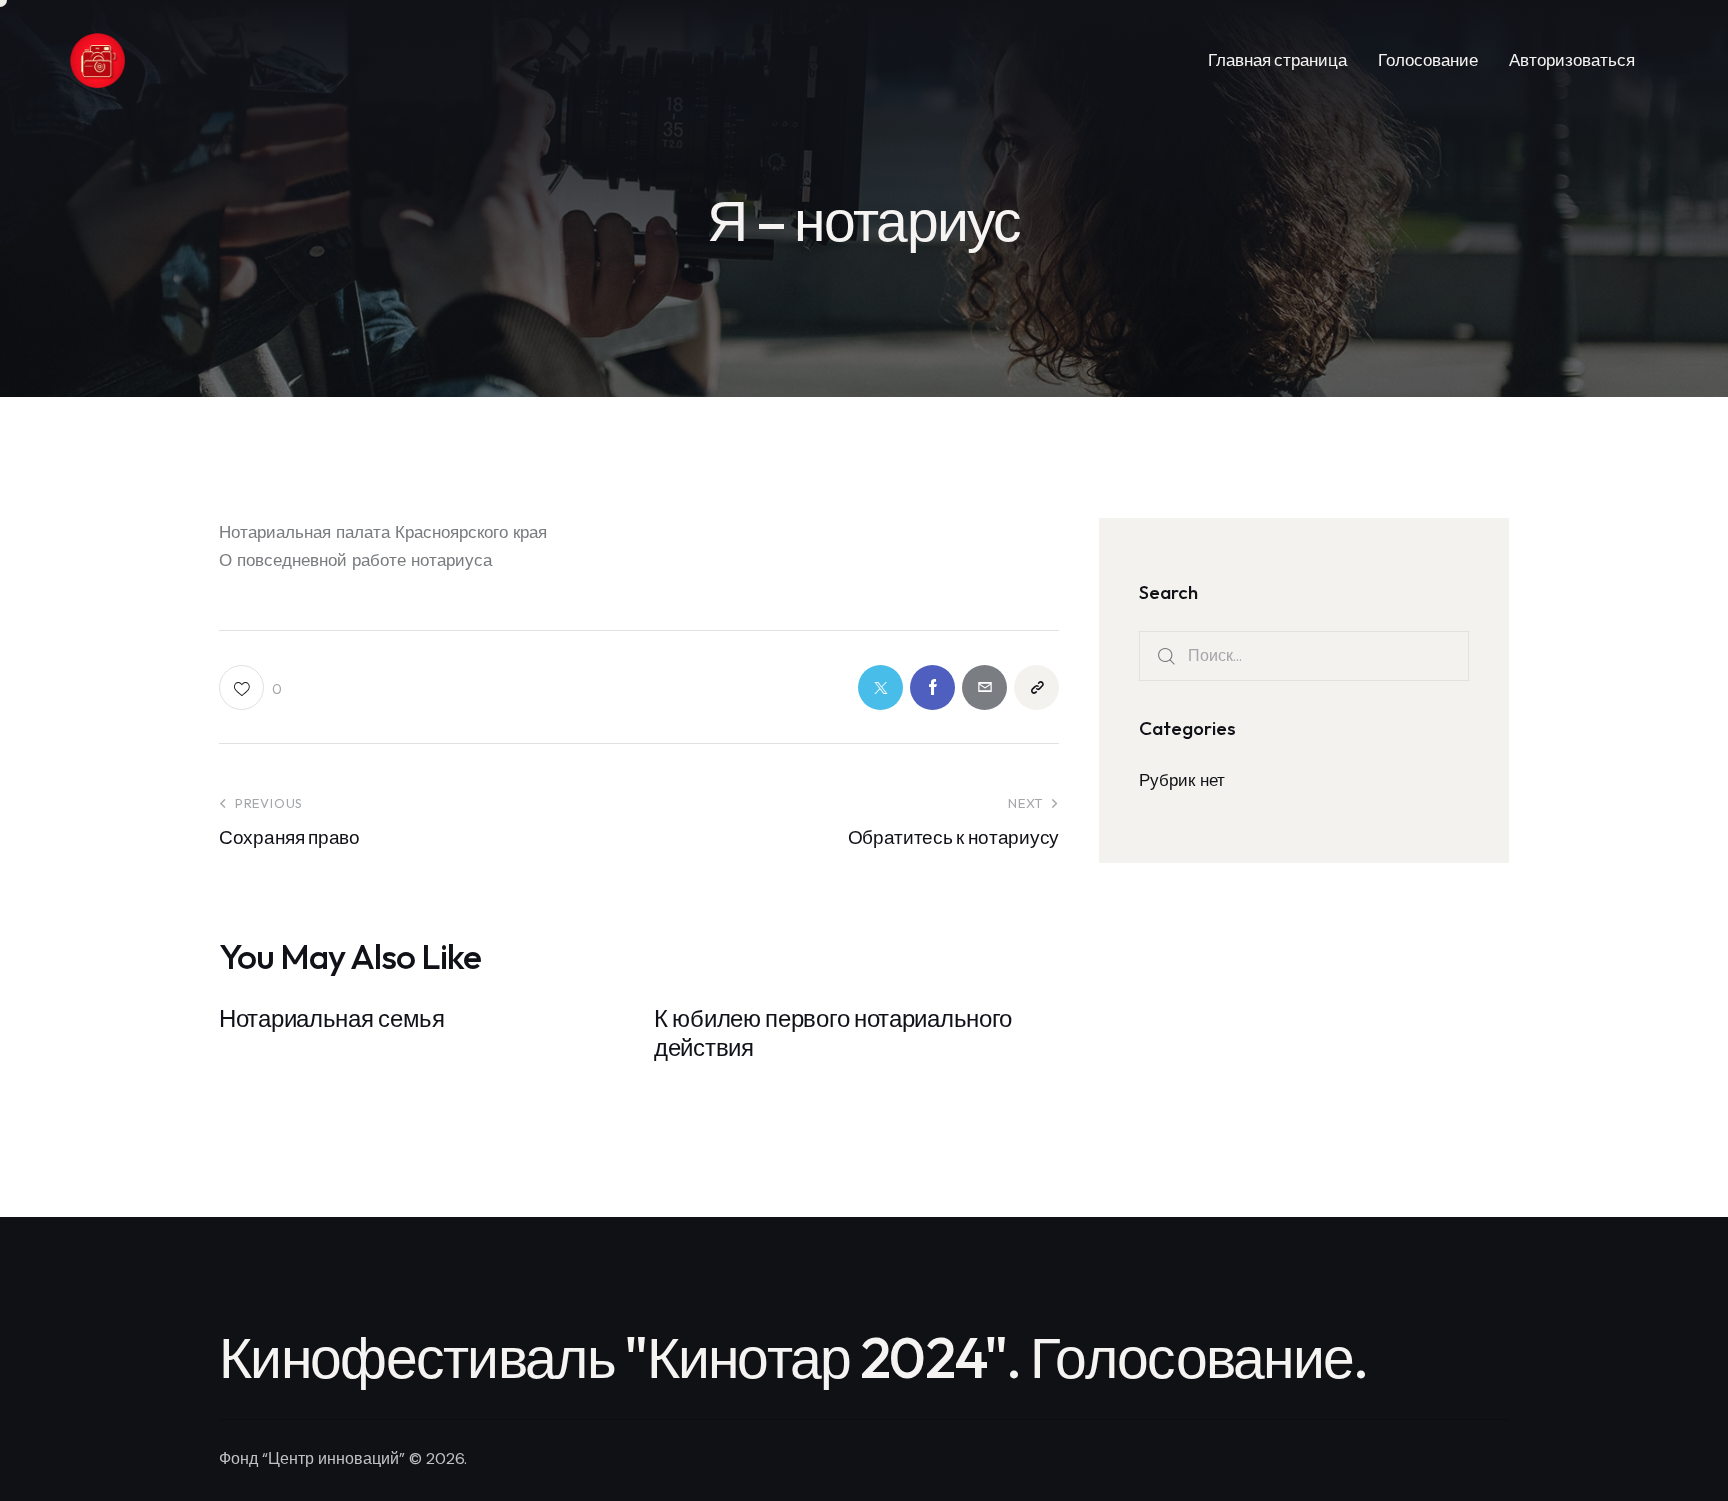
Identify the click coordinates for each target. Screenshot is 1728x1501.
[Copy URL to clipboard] (1036, 687)
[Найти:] (1304, 655)
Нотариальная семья (332, 1018)
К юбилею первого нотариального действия (833, 1033)
